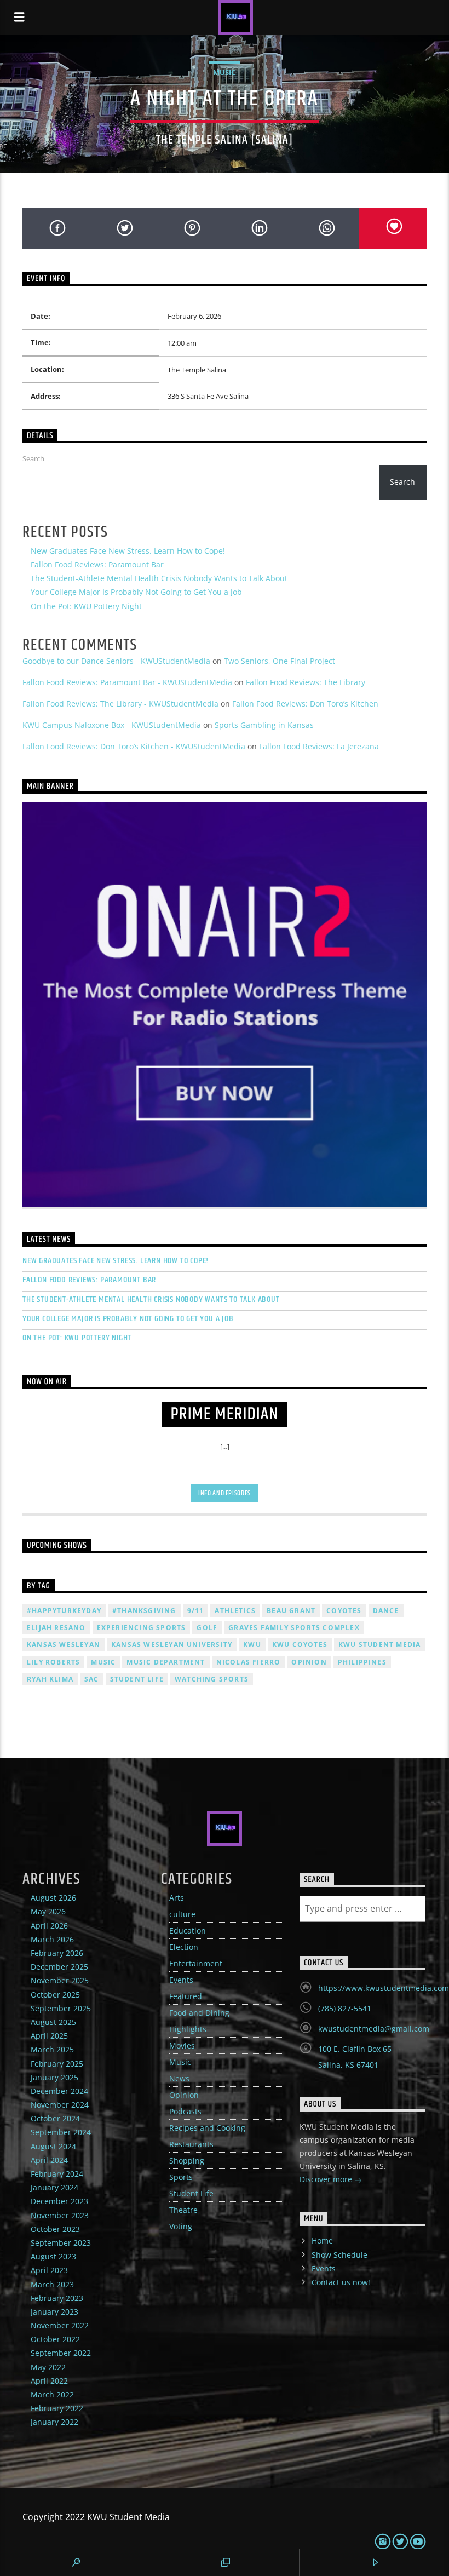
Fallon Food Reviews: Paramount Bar (97, 564)
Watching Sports (212, 1679)
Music (224, 72)
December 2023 (59, 2201)
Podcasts (185, 2111)
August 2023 (53, 2256)
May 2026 (48, 1911)
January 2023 (54, 2312)
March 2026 (52, 1939)
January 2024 (54, 2187)
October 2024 (55, 2118)
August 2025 (53, 2022)
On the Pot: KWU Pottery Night (86, 606)
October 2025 (55, 1995)
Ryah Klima (50, 1679)
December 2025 (59, 1967)
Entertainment (196, 1963)
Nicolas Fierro (249, 1662)
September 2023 (61, 2243)
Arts (177, 1898)
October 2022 (55, 2339)
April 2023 (49, 2270)
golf (207, 1628)
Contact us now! (341, 2282)
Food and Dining (199, 2013)
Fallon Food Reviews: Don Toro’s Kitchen (305, 704)
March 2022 (52, 2394)
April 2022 (49, 2381)
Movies (182, 2046)
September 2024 (61, 2132)
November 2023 (60, 2215)
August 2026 (53, 1898)
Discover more (327, 2179)
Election (184, 1947)
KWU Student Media (379, 1645)
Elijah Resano (56, 1628)
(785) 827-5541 (345, 2008)
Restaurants (191, 2144)
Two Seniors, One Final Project (280, 661)
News (179, 2078)
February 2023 (57, 2298)
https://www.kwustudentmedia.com (384, 1988)
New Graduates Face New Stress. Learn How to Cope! (128, 551)
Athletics (235, 1611)
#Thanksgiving (144, 1611)
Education (188, 1930)
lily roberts (53, 1662)
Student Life (137, 1679)
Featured (186, 1996)
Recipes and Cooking (207, 2128)
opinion (309, 1662)
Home (322, 2241)
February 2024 (57, 2174)
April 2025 (49, 2036)
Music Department (166, 1662)
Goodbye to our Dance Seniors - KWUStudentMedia (116, 661)
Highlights (188, 2029)
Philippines (362, 1662)
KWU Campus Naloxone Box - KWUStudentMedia (112, 725)
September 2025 (61, 2008)
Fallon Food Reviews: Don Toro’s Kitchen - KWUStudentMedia (134, 746)
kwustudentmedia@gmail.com (374, 2029)
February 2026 (57, 1953)
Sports (181, 2177)
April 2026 (49, 1926)
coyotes (344, 1611)
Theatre (183, 2210)
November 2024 (60, 2105)
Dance (386, 1611)
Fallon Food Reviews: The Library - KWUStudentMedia (120, 704)
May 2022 (48, 2367)
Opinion (184, 2095)
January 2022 (54, 2422)
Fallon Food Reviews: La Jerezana (319, 746)
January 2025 (54, 2077)
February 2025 (57, 2064)
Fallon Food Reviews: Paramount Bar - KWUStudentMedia (127, 682)
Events (181, 1980)
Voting (181, 2226)
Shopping (187, 2161)
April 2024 (49, 2160)
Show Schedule (339, 2255)
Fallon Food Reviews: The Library (306, 682)
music (103, 1662)
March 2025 (52, 2049)
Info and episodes (225, 1493)
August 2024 (53, 2146)
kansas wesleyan (64, 1645)
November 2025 (60, 1980)
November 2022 (60, 2325)
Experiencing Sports (142, 1628)
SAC (92, 1679)
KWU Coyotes (300, 1645)
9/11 (196, 1611)
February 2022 (57, 2408)
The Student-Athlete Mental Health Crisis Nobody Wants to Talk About (159, 578)
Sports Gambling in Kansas (264, 725)
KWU (252, 1645)
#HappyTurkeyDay (64, 1611)
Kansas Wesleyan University (172, 1645)
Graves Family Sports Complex (294, 1628)
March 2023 (52, 2284)
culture (182, 1914)
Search (33, 458)
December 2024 (59, 2091)
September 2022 (61, 2353)
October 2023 (55, 2229)
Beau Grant (291, 1611)
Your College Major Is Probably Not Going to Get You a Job (136, 592)
